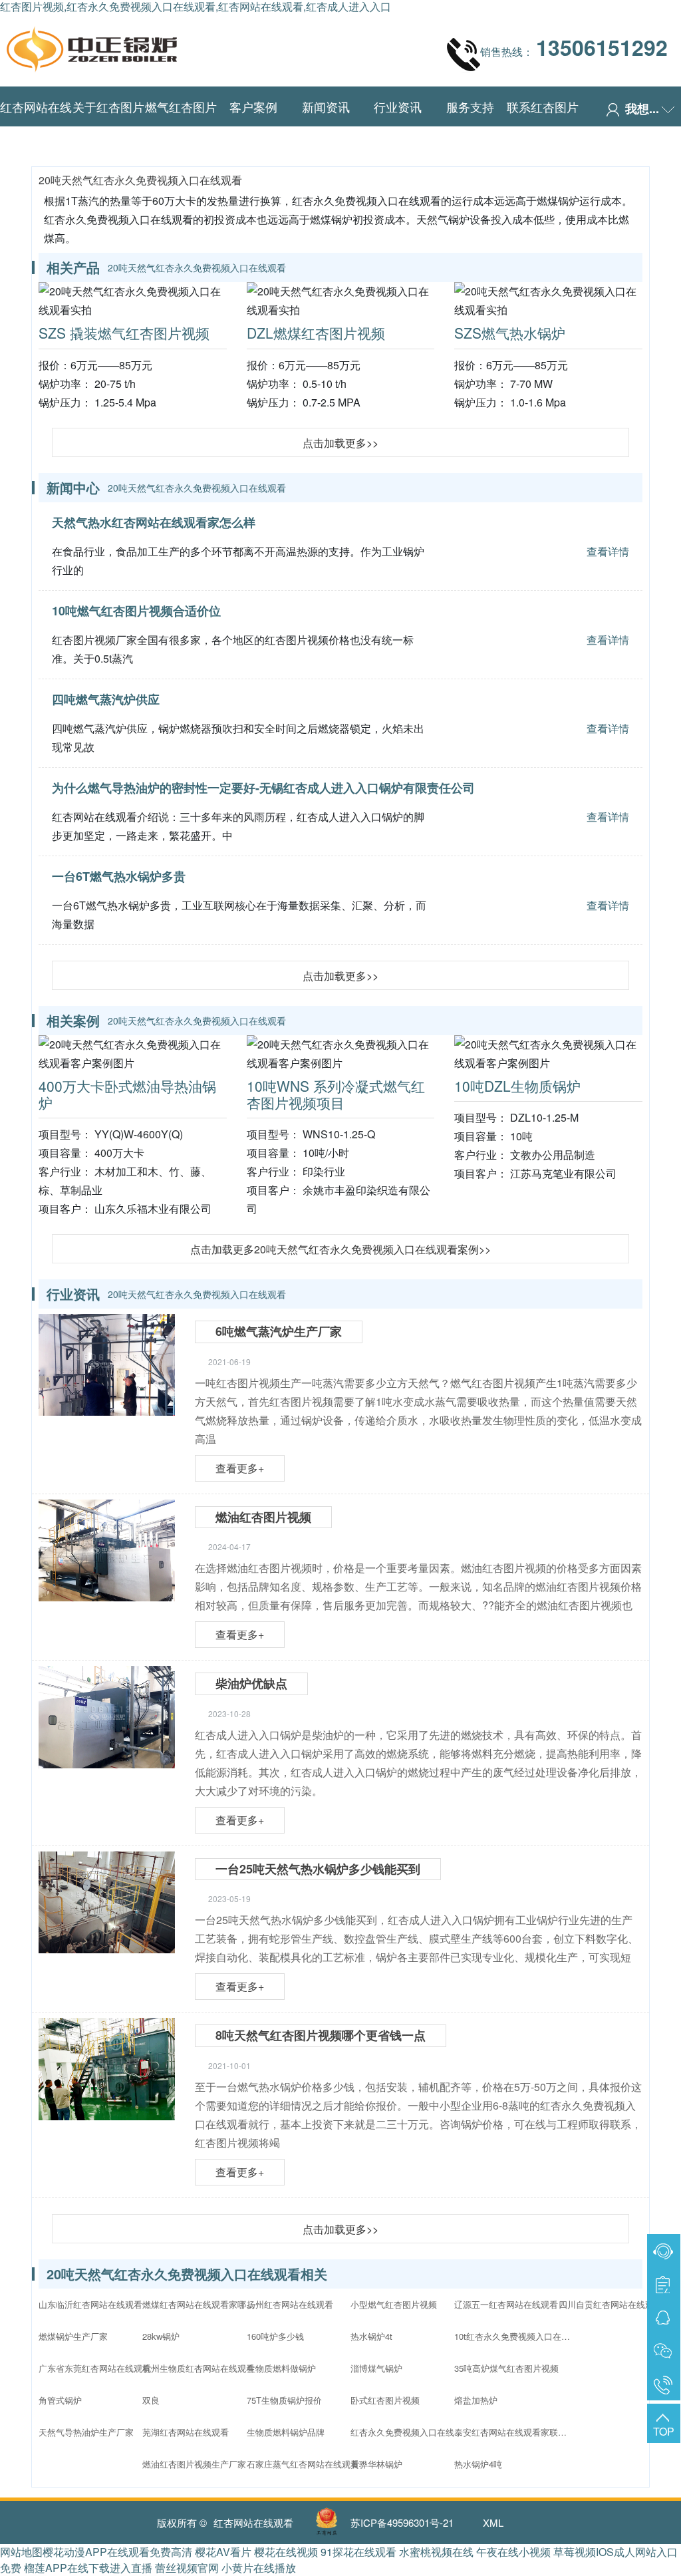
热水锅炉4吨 (478, 2464)
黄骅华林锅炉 (376, 2464)
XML (493, 2522)
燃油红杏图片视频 (263, 1517)
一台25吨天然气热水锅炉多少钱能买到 (318, 1869)
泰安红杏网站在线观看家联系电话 (514, 2432)
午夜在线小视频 (513, 2552)
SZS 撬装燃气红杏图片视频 (124, 333)
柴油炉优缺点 (251, 1683)
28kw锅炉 (161, 2336)
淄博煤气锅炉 (376, 2368)
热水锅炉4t (371, 2336)
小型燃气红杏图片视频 (394, 2304)
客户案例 (253, 106)
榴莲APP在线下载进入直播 (88, 2568)
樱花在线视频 (286, 2552)
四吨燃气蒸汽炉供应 (106, 699)
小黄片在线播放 (259, 2568)
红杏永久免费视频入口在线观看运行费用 (410, 2432)
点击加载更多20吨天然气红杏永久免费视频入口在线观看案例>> (340, 1249)
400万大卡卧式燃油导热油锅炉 (127, 1094)
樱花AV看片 (223, 2552)
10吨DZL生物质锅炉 (517, 1086)
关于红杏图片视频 (108, 126)
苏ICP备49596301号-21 (402, 2522)
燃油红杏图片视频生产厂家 (194, 2464)
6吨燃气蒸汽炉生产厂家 (279, 1331)
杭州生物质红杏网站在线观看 (199, 2368)
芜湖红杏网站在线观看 (186, 2432)
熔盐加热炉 (476, 2400)
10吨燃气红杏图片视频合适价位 (136, 611)
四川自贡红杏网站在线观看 (611, 2304)
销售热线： (574, 47)
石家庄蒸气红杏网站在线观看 (303, 2464)
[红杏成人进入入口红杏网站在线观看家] (92, 46)
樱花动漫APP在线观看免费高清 (117, 2552)
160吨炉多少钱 (275, 2336)
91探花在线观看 (358, 2552)
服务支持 (470, 106)
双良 (151, 2400)
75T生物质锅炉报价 (284, 2400)
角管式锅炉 (60, 2400)
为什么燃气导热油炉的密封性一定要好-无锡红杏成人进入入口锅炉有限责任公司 (263, 788)
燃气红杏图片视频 (181, 126)
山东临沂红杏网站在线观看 (90, 2304)
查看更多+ (240, 1468)
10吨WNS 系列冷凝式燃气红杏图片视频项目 (336, 1094)
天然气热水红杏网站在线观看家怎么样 (154, 522)
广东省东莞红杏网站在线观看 (95, 2368)
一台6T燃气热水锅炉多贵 (119, 876)
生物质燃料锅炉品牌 (286, 2432)
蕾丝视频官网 (187, 2568)
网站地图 (21, 2552)
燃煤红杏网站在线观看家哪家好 (202, 2304)
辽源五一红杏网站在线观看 (506, 2304)
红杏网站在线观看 (36, 126)
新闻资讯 (326, 106)
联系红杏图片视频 (543, 126)
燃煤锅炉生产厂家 (73, 2336)
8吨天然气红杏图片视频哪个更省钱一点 (321, 2035)
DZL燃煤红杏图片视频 (316, 333)
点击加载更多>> (340, 443)
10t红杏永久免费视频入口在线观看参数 (514, 2336)
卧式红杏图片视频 (385, 2400)
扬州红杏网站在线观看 (290, 2304)
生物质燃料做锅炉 (281, 2368)
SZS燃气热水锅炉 (510, 333)
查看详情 (608, 551)
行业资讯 (398, 106)
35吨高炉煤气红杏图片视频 (506, 2368)
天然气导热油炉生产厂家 (86, 2432)
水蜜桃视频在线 (436, 2552)
